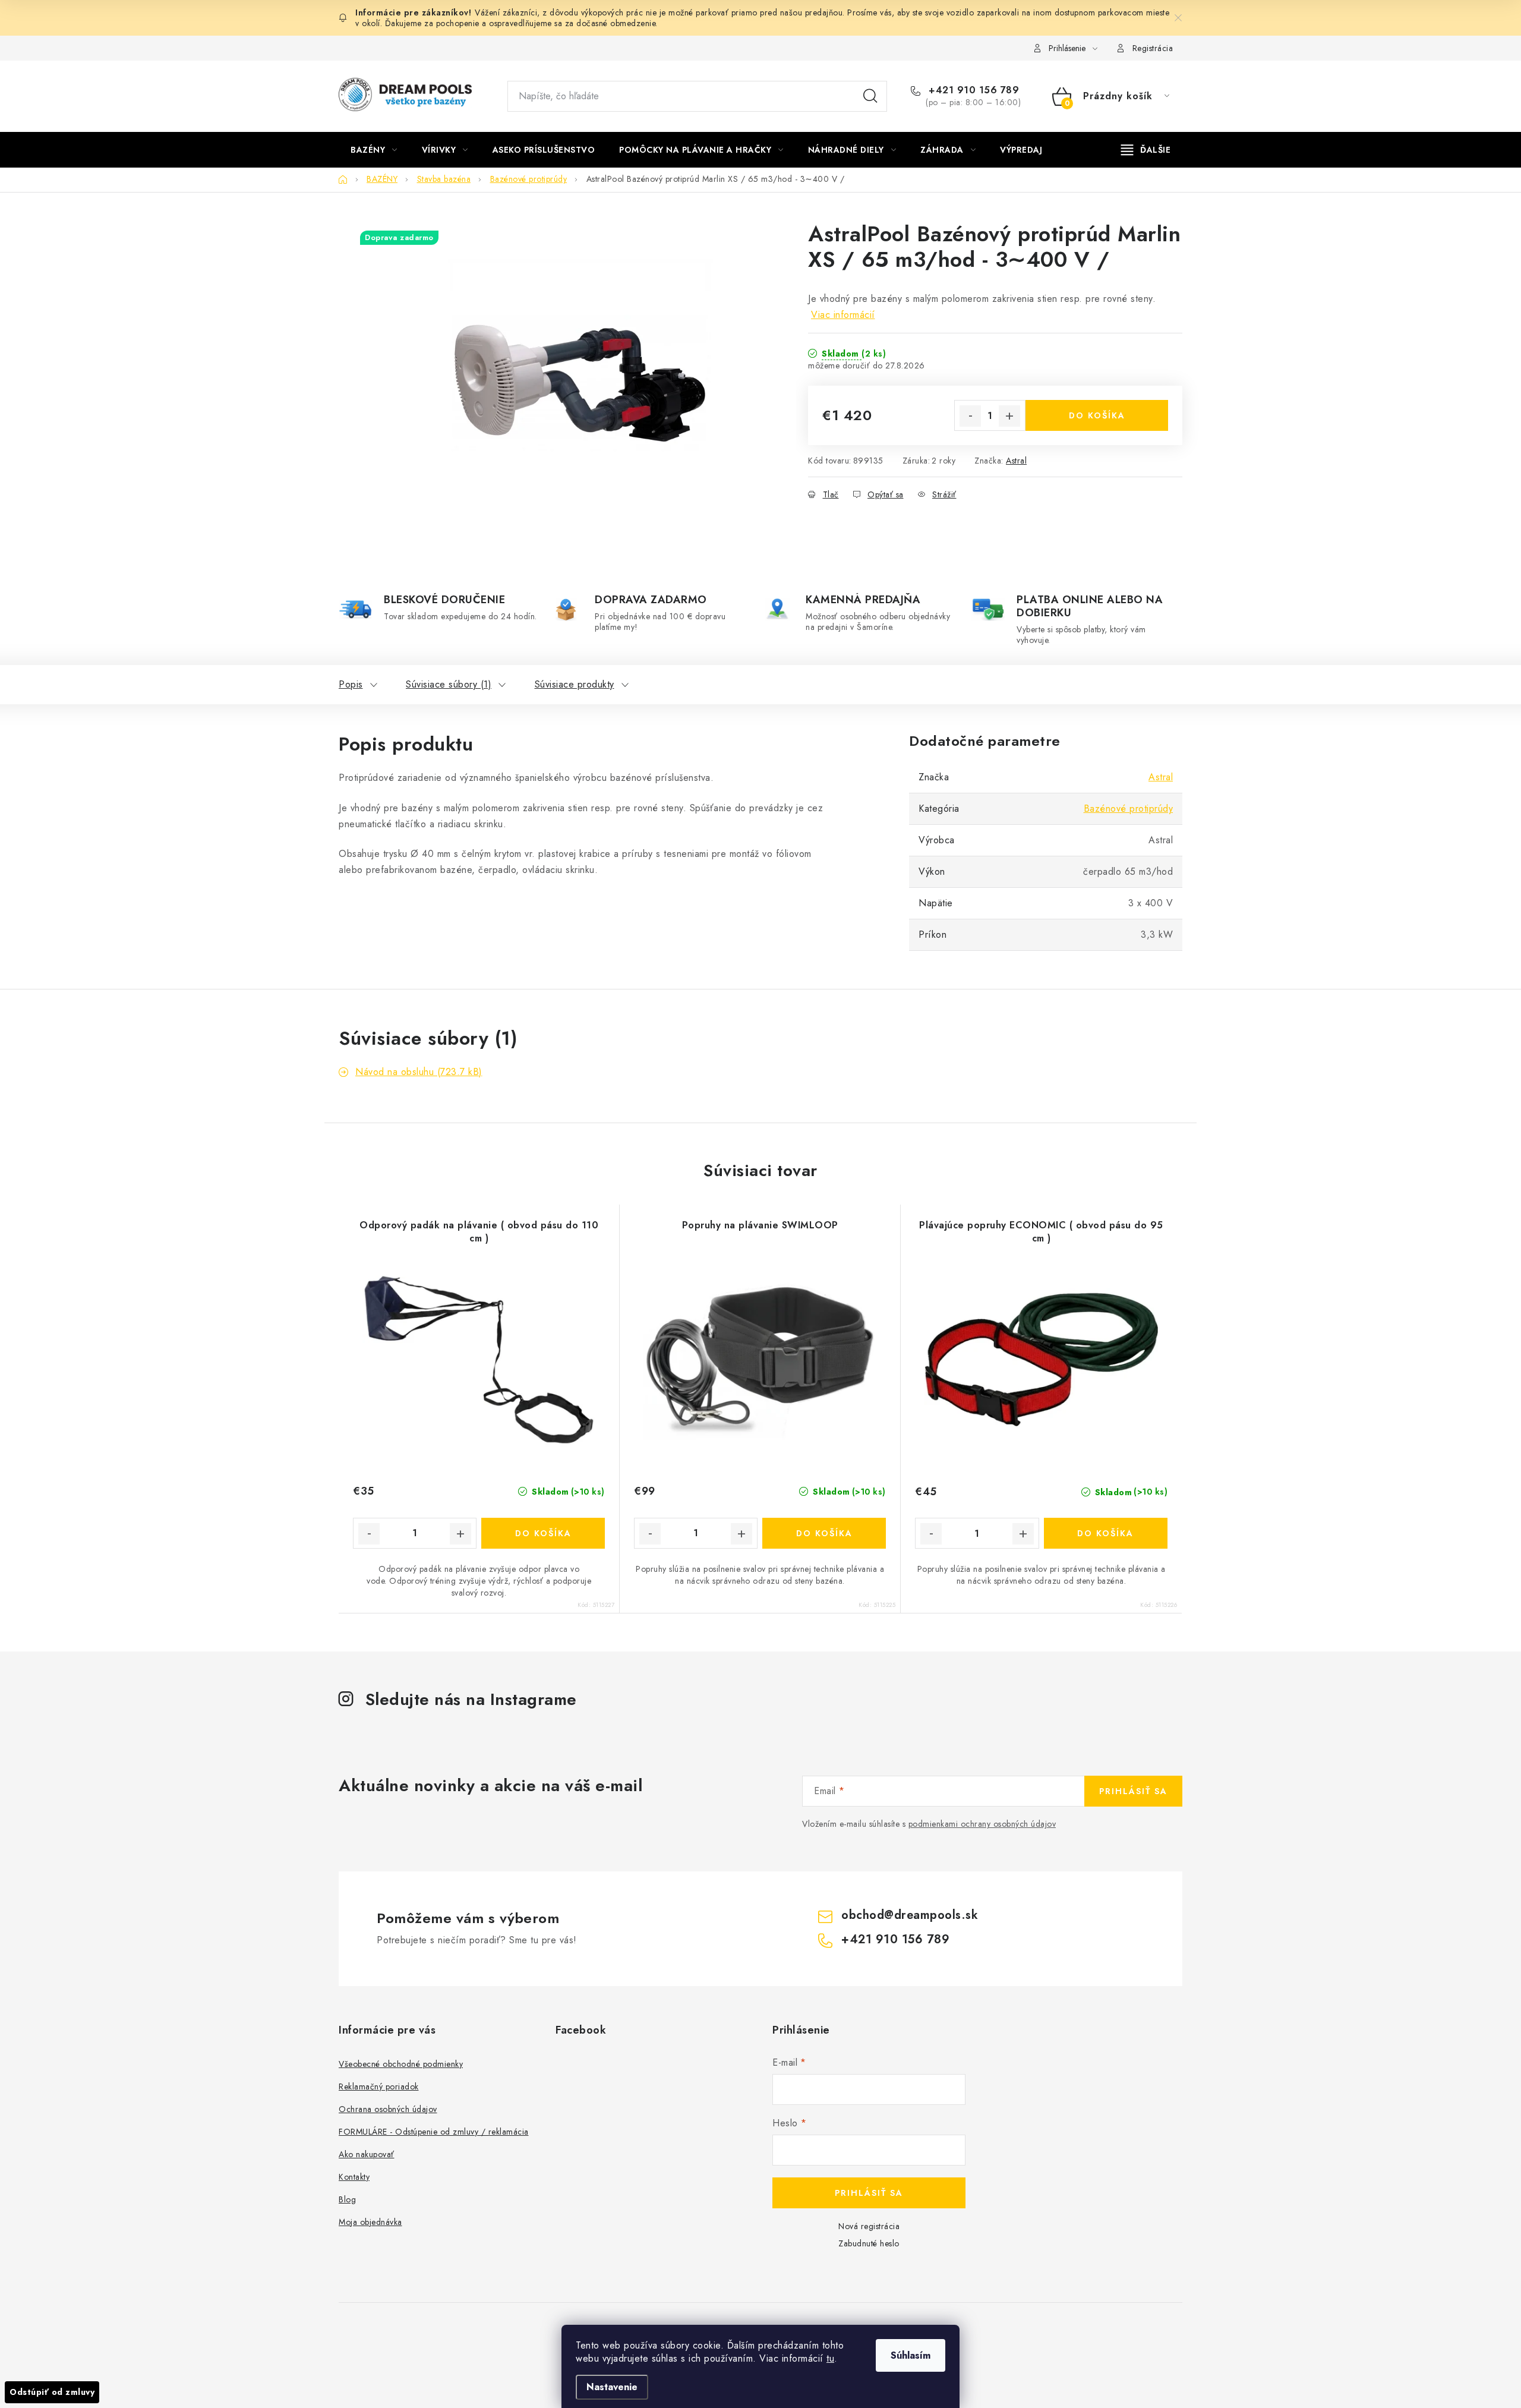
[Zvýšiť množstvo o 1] (1009, 416)
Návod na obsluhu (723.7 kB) (419, 1072)
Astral (1016, 461)
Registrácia (1153, 48)
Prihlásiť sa (1133, 1791)
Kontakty (354, 2177)
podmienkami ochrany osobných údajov (982, 1824)
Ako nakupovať (367, 2154)
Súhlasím (911, 2355)
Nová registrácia (869, 2226)
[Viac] (1146, 150)
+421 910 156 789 (972, 90)
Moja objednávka (370, 2222)
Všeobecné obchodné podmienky (401, 2064)
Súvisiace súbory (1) (449, 684)
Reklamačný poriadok (379, 2086)
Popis (351, 684)
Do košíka (1097, 415)
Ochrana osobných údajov (388, 2109)
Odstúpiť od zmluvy (52, 2392)
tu (830, 2358)
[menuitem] (374, 150)
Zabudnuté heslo (869, 2243)
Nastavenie (612, 2387)
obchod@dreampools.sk (910, 1915)
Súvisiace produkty (575, 684)
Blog (347, 2199)
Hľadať (870, 96)
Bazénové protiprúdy (1129, 809)
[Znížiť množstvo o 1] (970, 416)
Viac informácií (843, 315)
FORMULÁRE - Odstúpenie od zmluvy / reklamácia (434, 2132)
